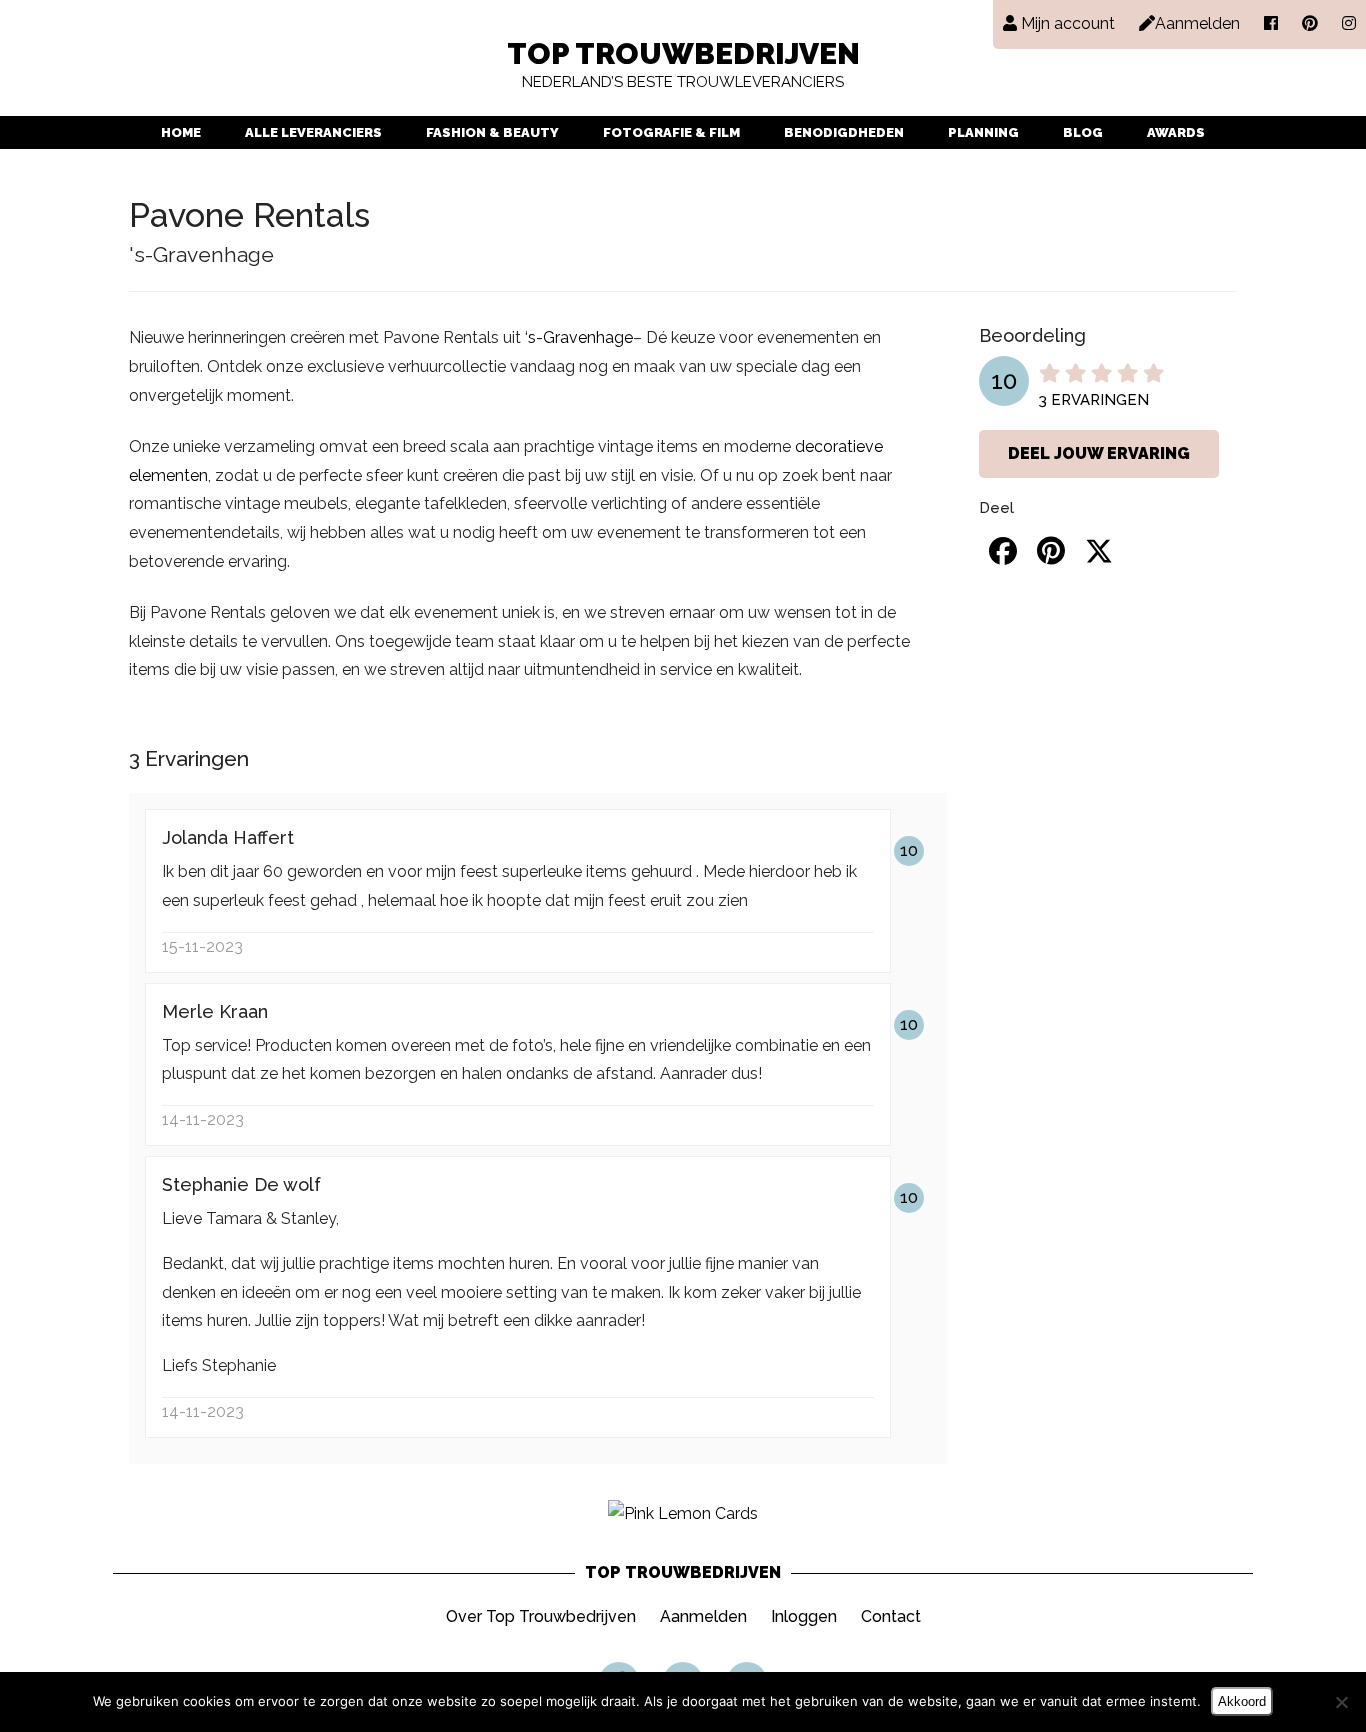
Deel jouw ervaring (1099, 453)
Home (181, 132)
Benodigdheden (844, 132)
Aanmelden (703, 1616)
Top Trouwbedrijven (683, 65)
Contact (891, 1616)
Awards (1176, 132)
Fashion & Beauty (492, 132)
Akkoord (1242, 1701)
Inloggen (804, 1616)
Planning (983, 132)
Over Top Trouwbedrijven (541, 1616)
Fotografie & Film (671, 132)
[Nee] (1341, 1702)
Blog (1083, 132)
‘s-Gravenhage (579, 337)
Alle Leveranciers (313, 132)
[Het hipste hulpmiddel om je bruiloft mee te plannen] (683, 1513)
